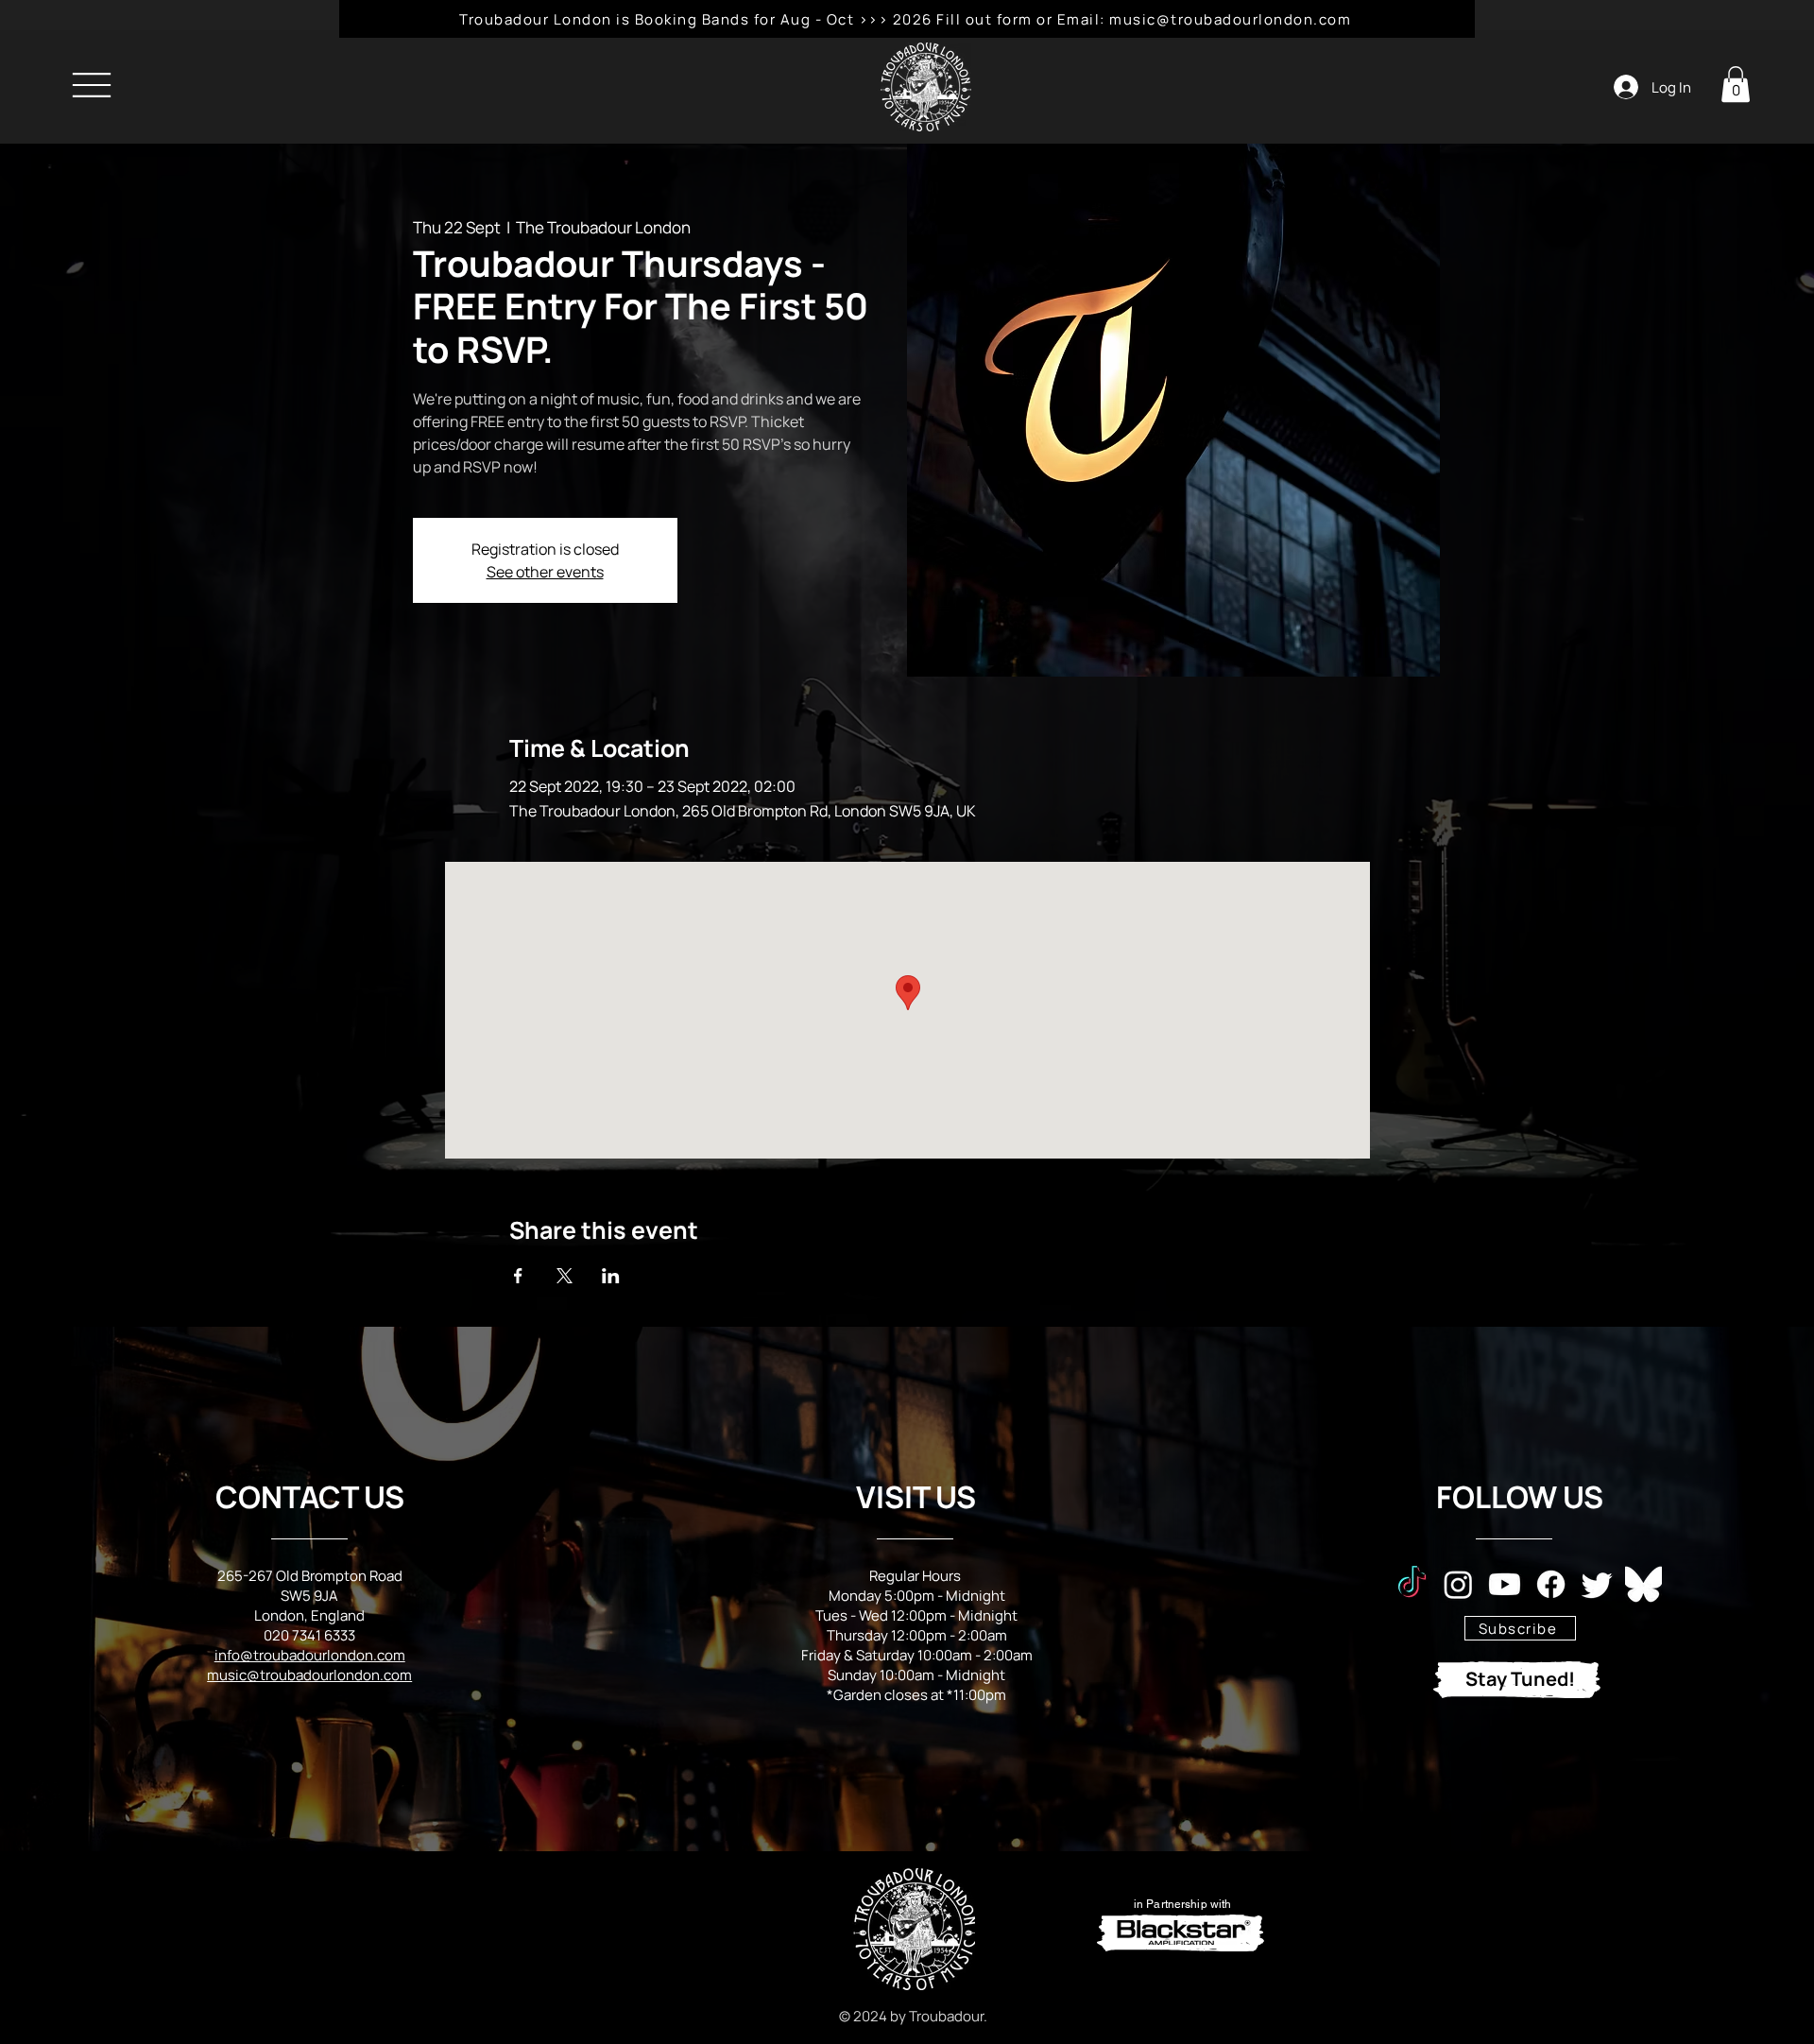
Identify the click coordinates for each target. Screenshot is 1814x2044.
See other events (545, 572)
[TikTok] (1412, 1584)
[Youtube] (1505, 1584)
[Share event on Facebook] (518, 1276)
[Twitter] (1597, 1584)
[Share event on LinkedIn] (611, 1276)
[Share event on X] (565, 1276)
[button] (1736, 84)
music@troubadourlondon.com (309, 1675)
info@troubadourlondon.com (310, 1655)
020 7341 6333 (309, 1635)
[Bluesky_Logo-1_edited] (1643, 1584)
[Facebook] (1551, 1584)
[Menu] (91, 85)
